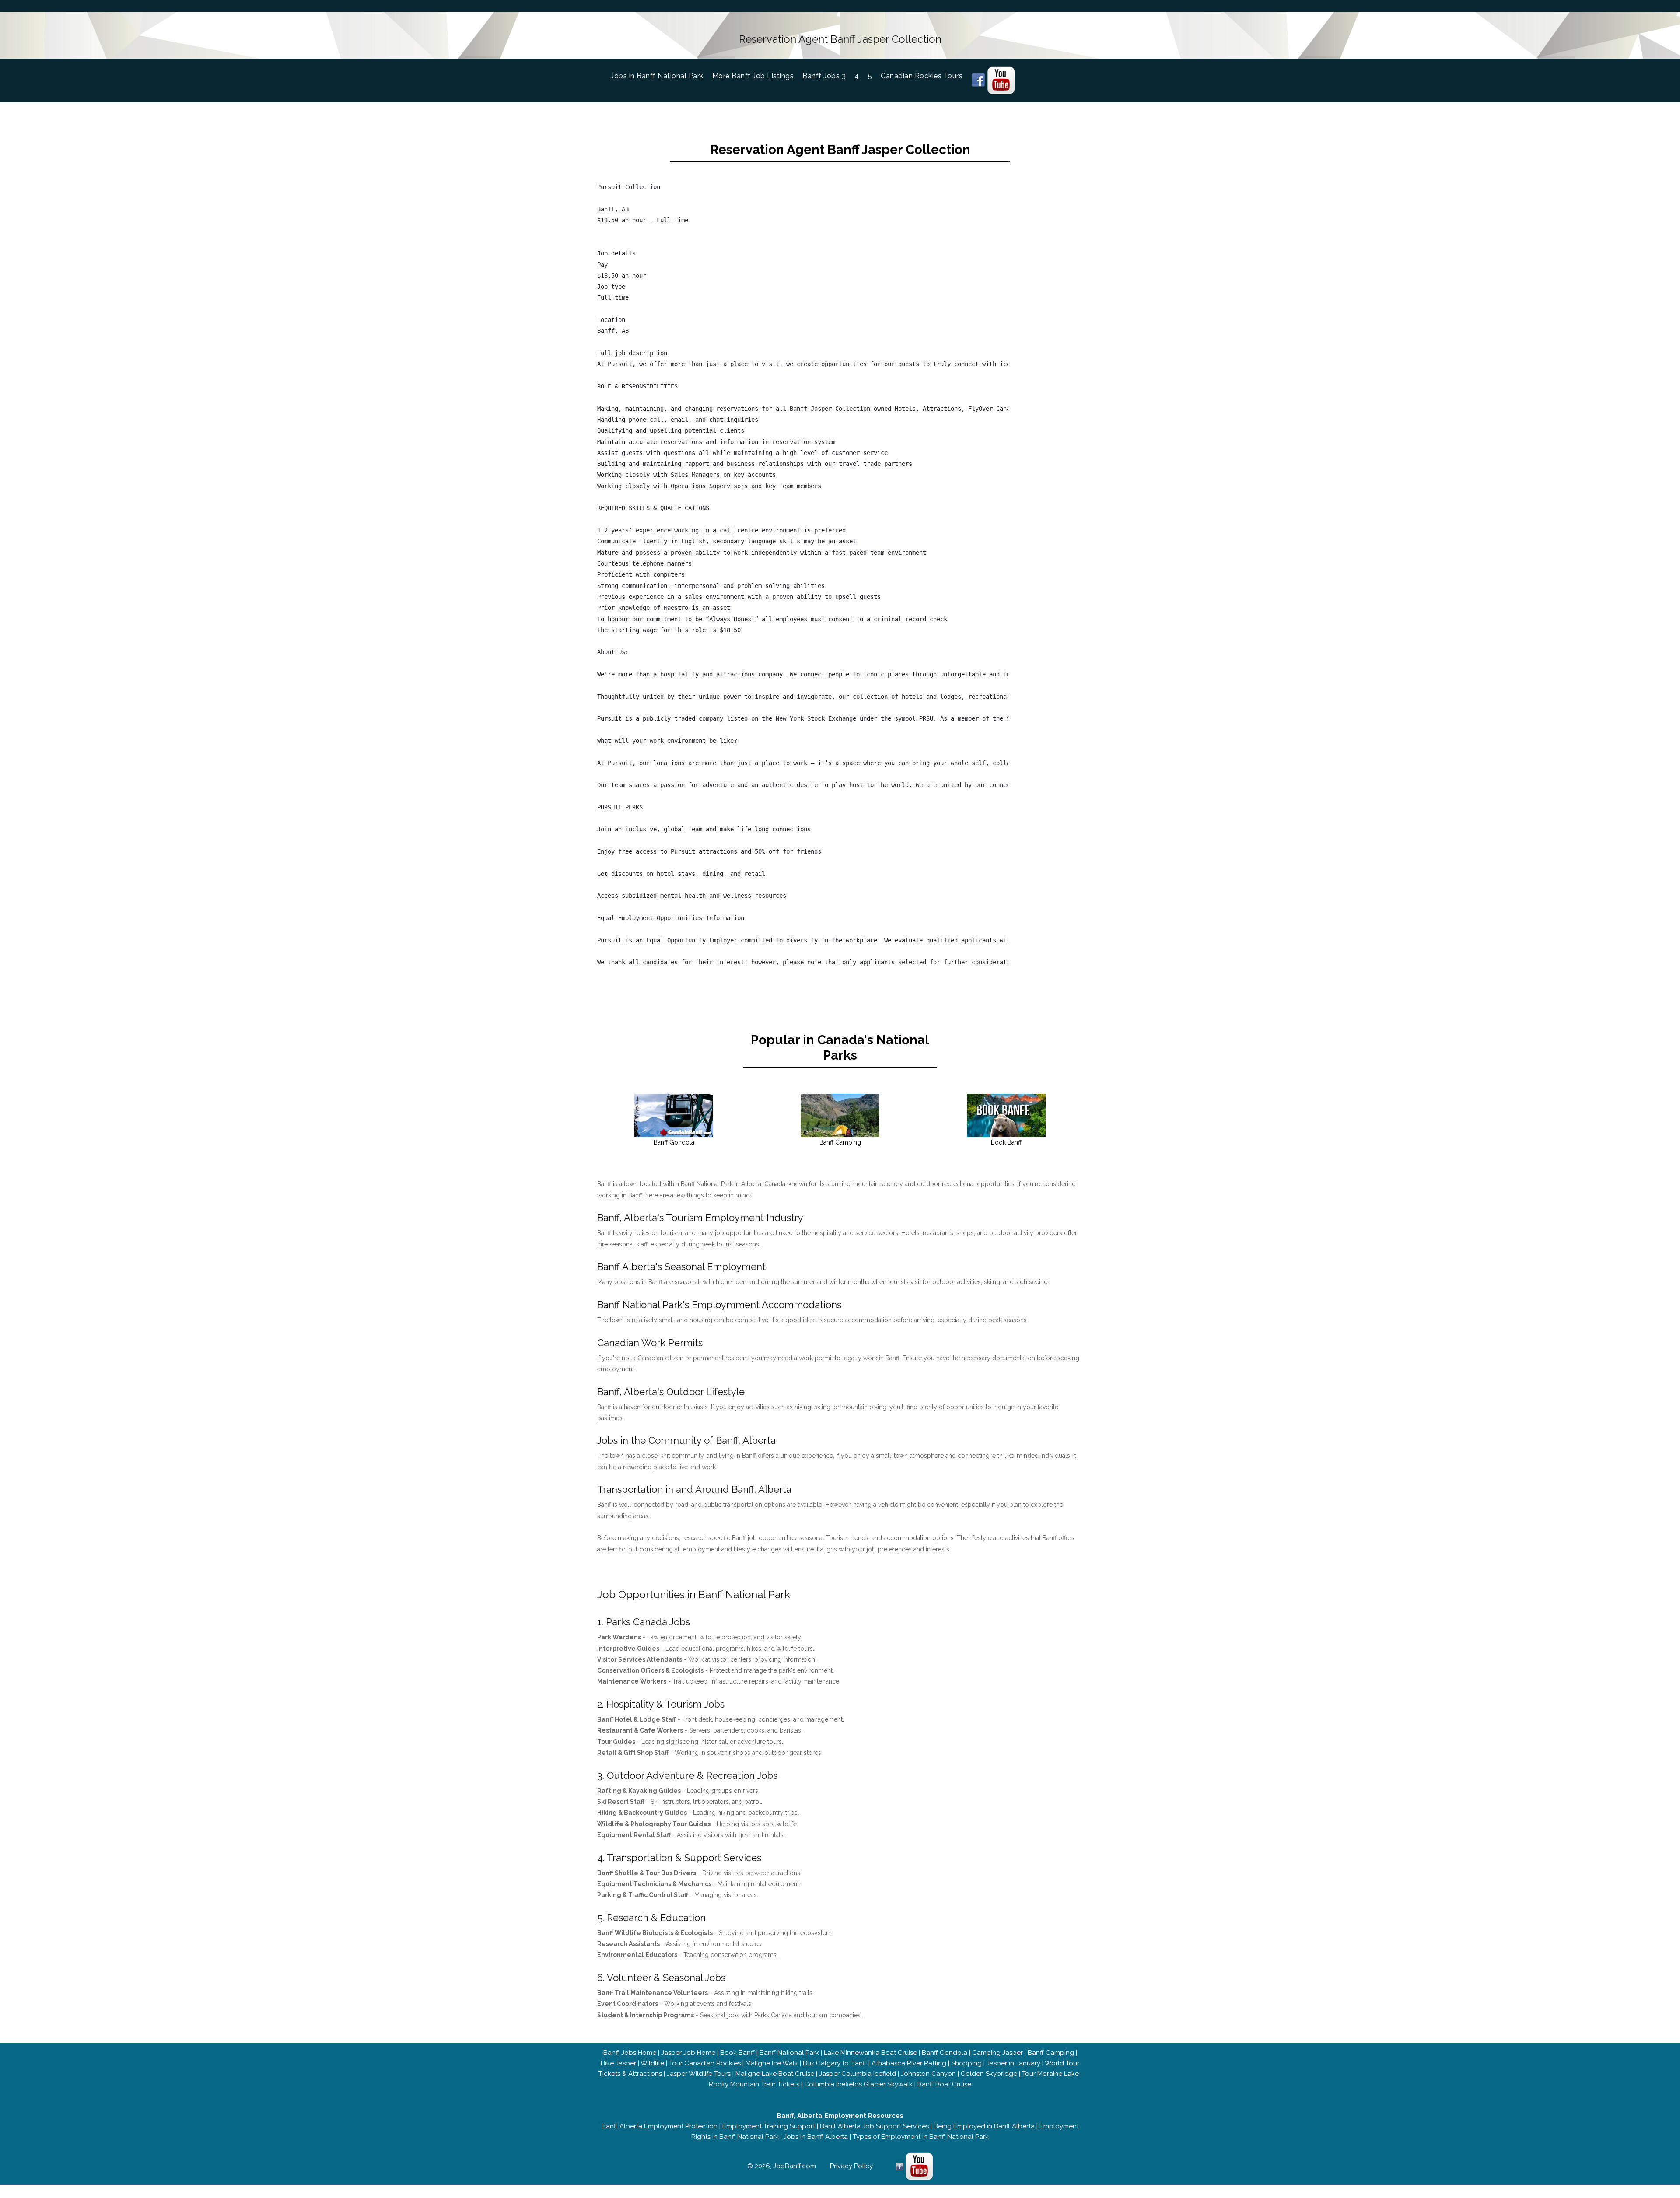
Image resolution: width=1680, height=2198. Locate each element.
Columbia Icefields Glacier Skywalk (858, 2084)
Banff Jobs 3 (824, 76)
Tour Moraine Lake (1050, 2074)
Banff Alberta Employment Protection (660, 2126)
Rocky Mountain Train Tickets (754, 2084)
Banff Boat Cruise (944, 2084)
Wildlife (652, 2063)
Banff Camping (1051, 2053)
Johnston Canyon (928, 2074)
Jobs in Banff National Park (661, 76)
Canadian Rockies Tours (922, 76)
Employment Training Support (769, 2126)
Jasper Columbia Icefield (857, 2074)
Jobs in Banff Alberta (816, 2137)
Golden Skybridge (989, 2074)
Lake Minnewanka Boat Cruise (870, 2053)
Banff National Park (789, 2053)
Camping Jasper (997, 2053)
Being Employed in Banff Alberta (984, 2126)
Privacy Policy (851, 2166)
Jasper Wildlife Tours (699, 2074)
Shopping (966, 2063)
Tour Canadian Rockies (705, 2063)
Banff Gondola (945, 2053)
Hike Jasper (618, 2063)
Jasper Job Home (688, 2053)
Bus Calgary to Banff (835, 2063)
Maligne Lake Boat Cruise (775, 2074)
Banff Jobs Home (630, 2053)
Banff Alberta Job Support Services (874, 2126)
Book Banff (737, 2053)
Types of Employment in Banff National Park (921, 2137)
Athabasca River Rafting (909, 2063)
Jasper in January (1013, 2063)
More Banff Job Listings (753, 76)
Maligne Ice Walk (772, 2063)
